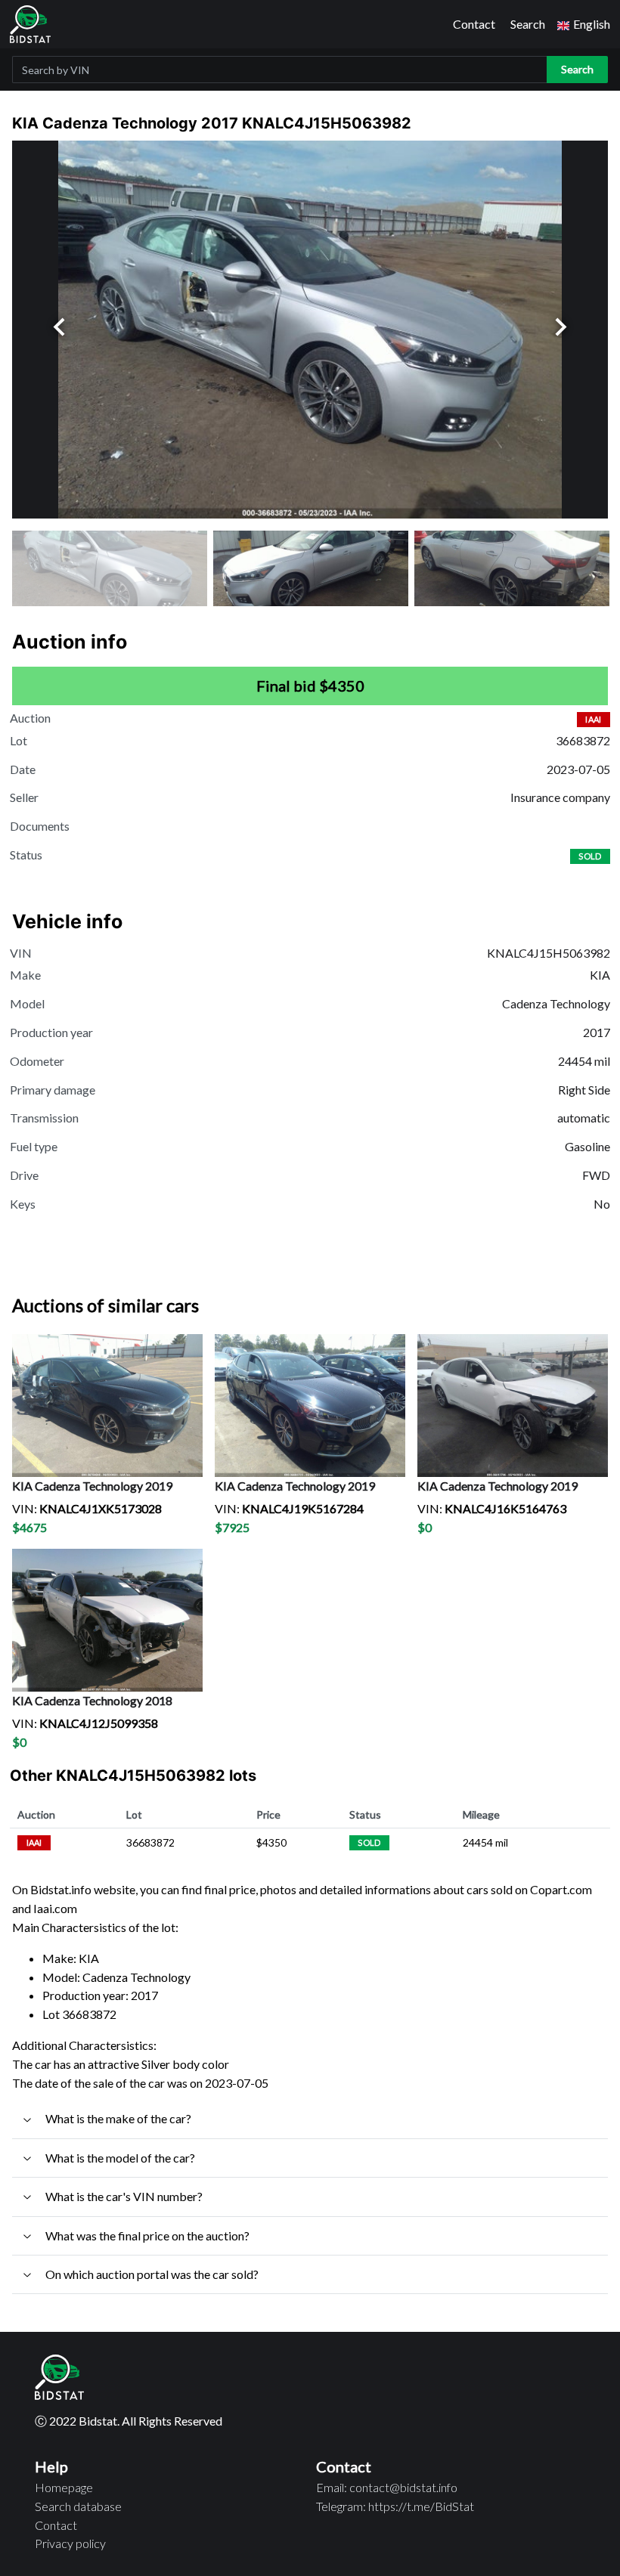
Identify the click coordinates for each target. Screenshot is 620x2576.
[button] (584, 25)
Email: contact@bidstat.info (387, 2487)
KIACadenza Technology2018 (92, 1700)
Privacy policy (70, 2543)
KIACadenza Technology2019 (92, 1486)
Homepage (64, 2487)
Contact (474, 24)
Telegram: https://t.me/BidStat (395, 2506)
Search (528, 24)
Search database (78, 2506)
